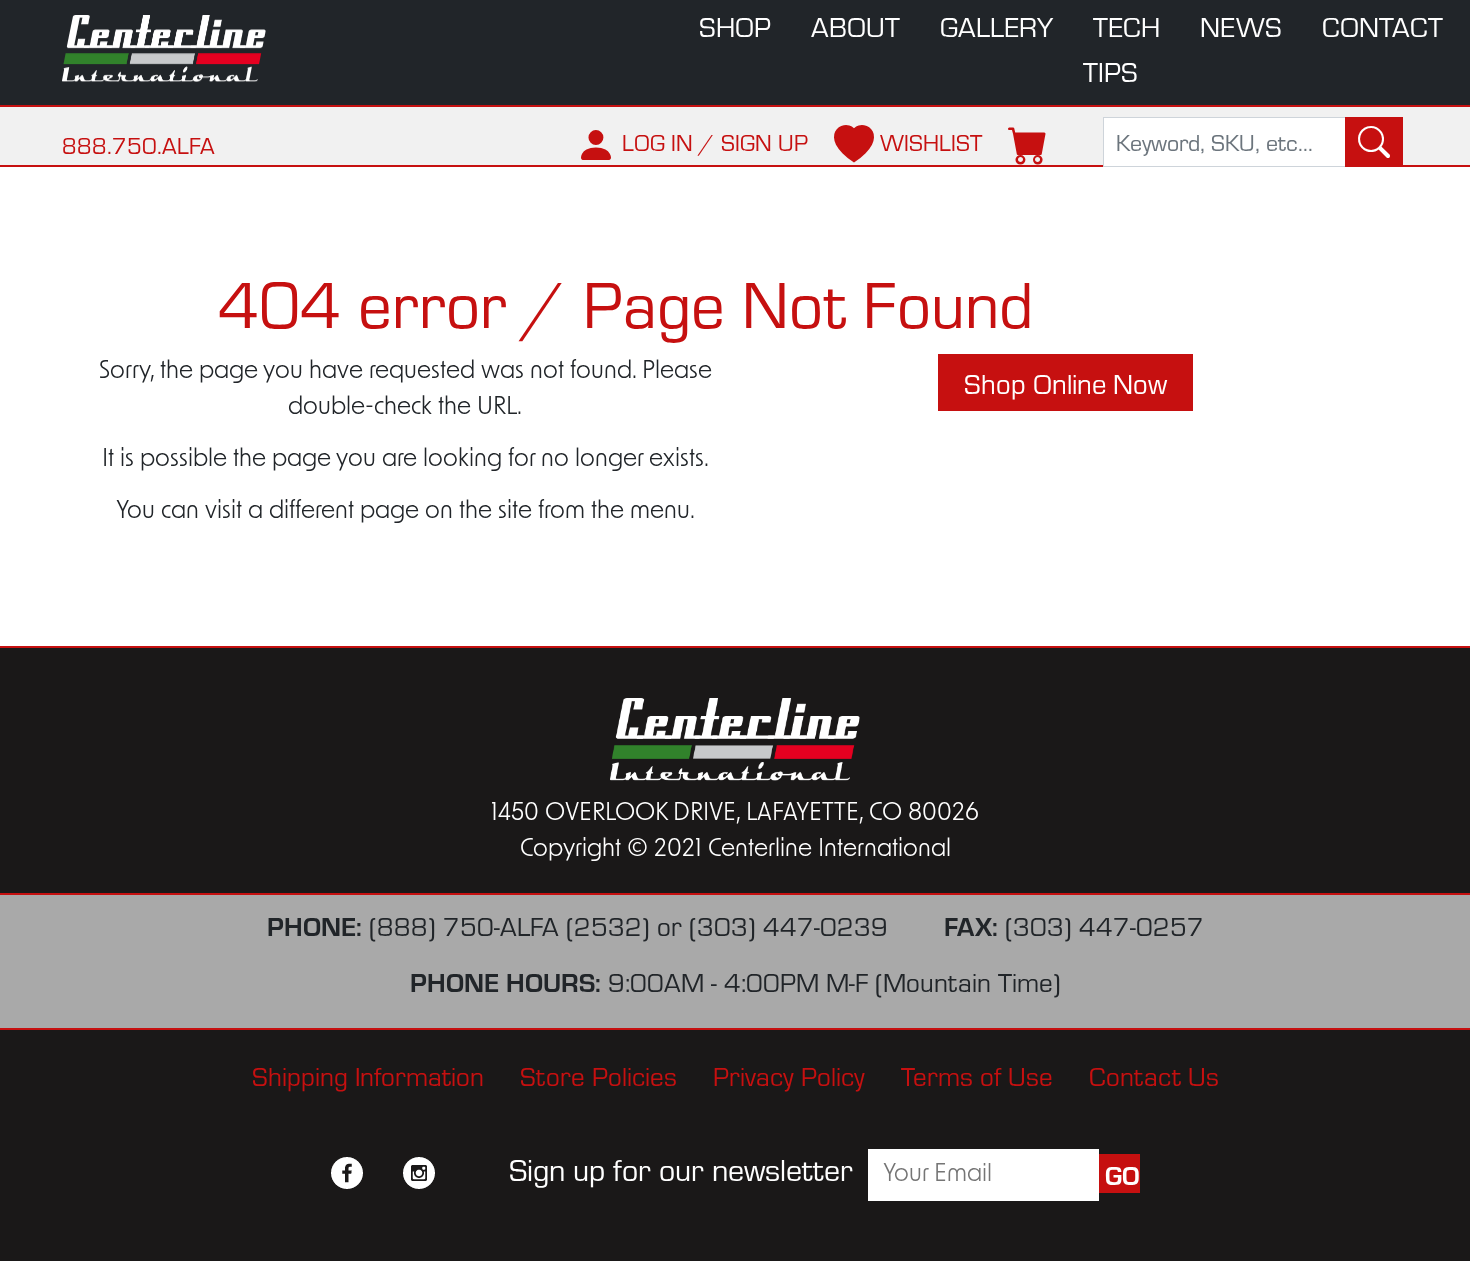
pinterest (455, 1173)
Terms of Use (977, 1074)
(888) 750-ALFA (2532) (509, 924)
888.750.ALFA (138, 144)
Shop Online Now (1065, 382)
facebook (347, 1173)
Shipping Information (368, 1074)
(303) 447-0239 (788, 924)
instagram (419, 1173)
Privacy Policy (789, 1074)
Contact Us (1154, 1074)
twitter (383, 1173)
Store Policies (598, 1074)
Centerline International (175, 48)
